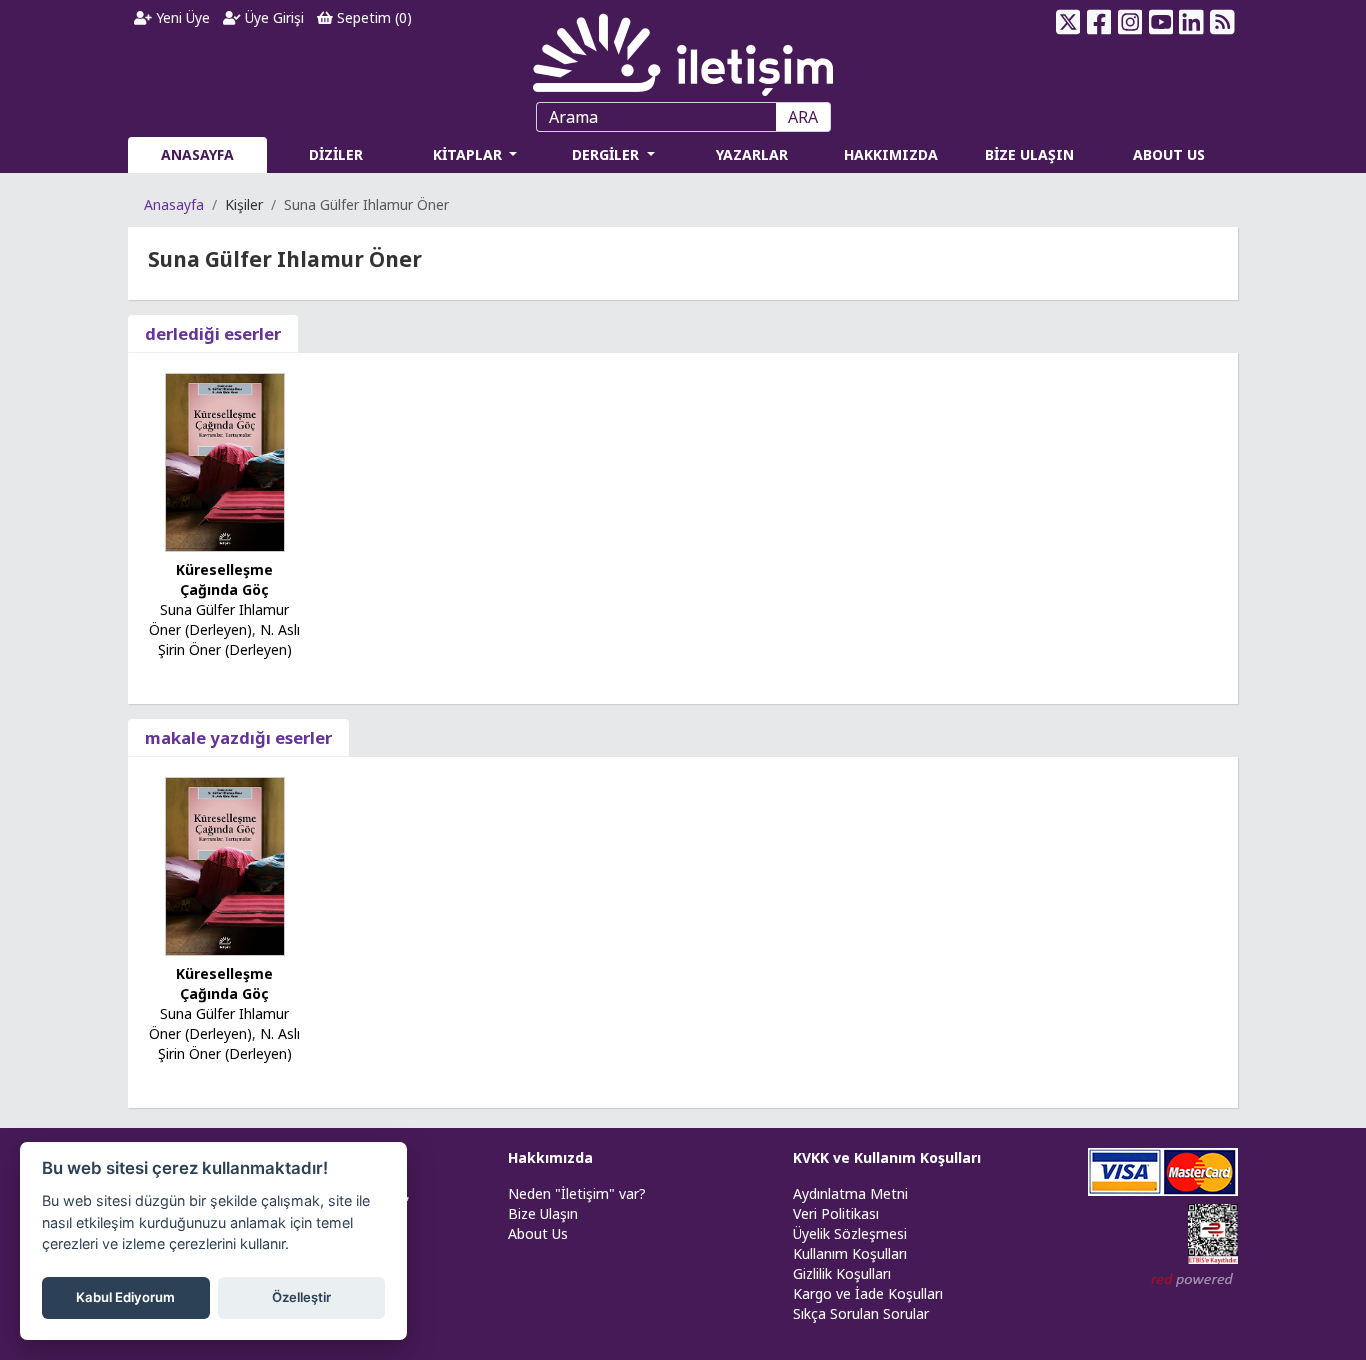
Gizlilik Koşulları (842, 1273)
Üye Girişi (272, 17)
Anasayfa (174, 204)
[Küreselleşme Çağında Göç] (225, 460)
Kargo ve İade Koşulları (868, 1293)
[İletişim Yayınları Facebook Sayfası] (1099, 22)
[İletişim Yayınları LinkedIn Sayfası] (1191, 22)
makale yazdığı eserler (238, 737)
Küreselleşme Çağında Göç (224, 579)
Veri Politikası (836, 1213)
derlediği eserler (213, 333)
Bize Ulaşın (543, 1213)
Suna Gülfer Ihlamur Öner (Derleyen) (219, 619)
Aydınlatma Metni (850, 1193)
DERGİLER (607, 154)
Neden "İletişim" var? (577, 1193)
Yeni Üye (181, 17)
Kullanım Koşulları (850, 1253)
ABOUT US (1169, 154)
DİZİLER (336, 154)
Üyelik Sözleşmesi (850, 1233)
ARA (803, 117)
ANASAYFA (197, 154)
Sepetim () (372, 17)
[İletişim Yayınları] (683, 49)
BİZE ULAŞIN (1029, 154)
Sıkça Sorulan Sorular (861, 1313)
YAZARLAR (752, 154)
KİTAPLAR (469, 154)
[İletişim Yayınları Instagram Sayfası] (1130, 22)
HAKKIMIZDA (891, 154)
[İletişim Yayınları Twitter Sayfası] (1068, 22)
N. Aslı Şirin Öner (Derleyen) (229, 639)
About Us (538, 1233)
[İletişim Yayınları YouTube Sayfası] (1160, 22)
